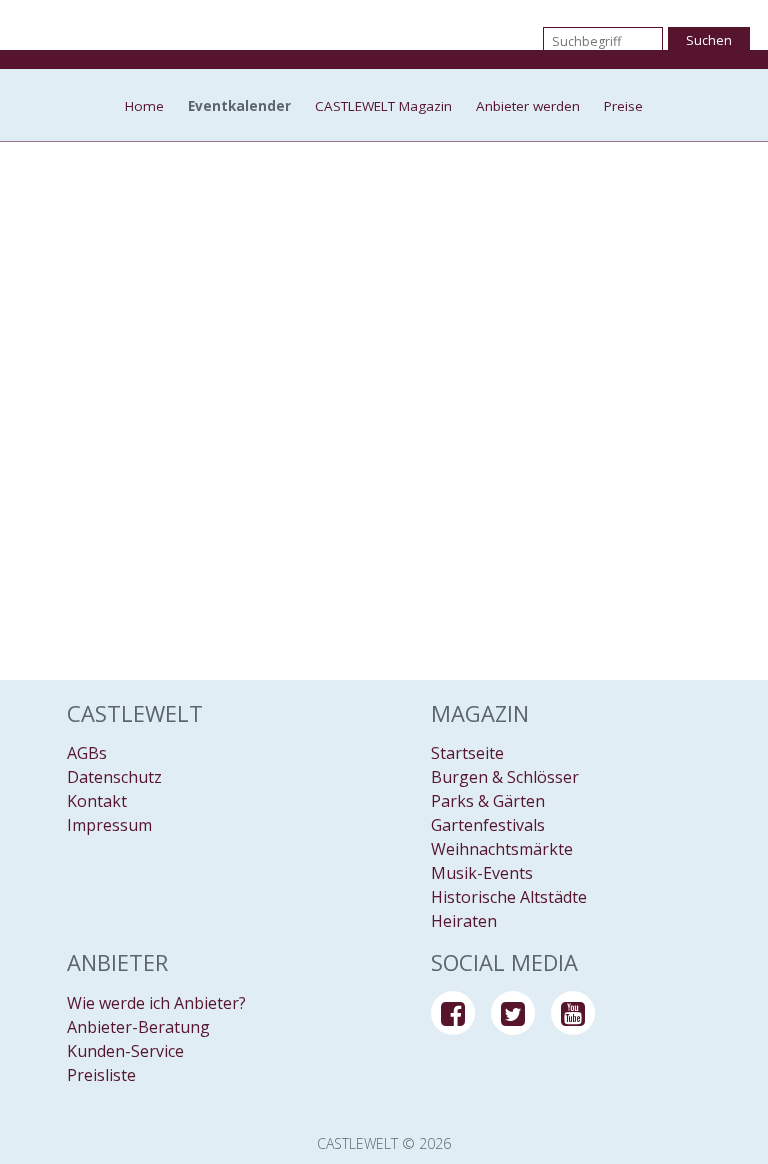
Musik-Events (482, 873)
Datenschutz (114, 777)
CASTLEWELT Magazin (383, 106)
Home (144, 106)
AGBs (87, 753)
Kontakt (97, 801)
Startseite (467, 753)
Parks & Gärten (488, 801)
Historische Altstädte (509, 897)
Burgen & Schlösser (505, 777)
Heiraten (464, 921)
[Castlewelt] (384, 40)
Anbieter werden (528, 106)
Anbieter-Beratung (138, 1027)
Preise (623, 106)
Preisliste (101, 1075)
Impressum (109, 825)
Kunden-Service (125, 1051)
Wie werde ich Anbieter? (156, 1003)
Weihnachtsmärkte (502, 849)
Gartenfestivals (488, 825)
